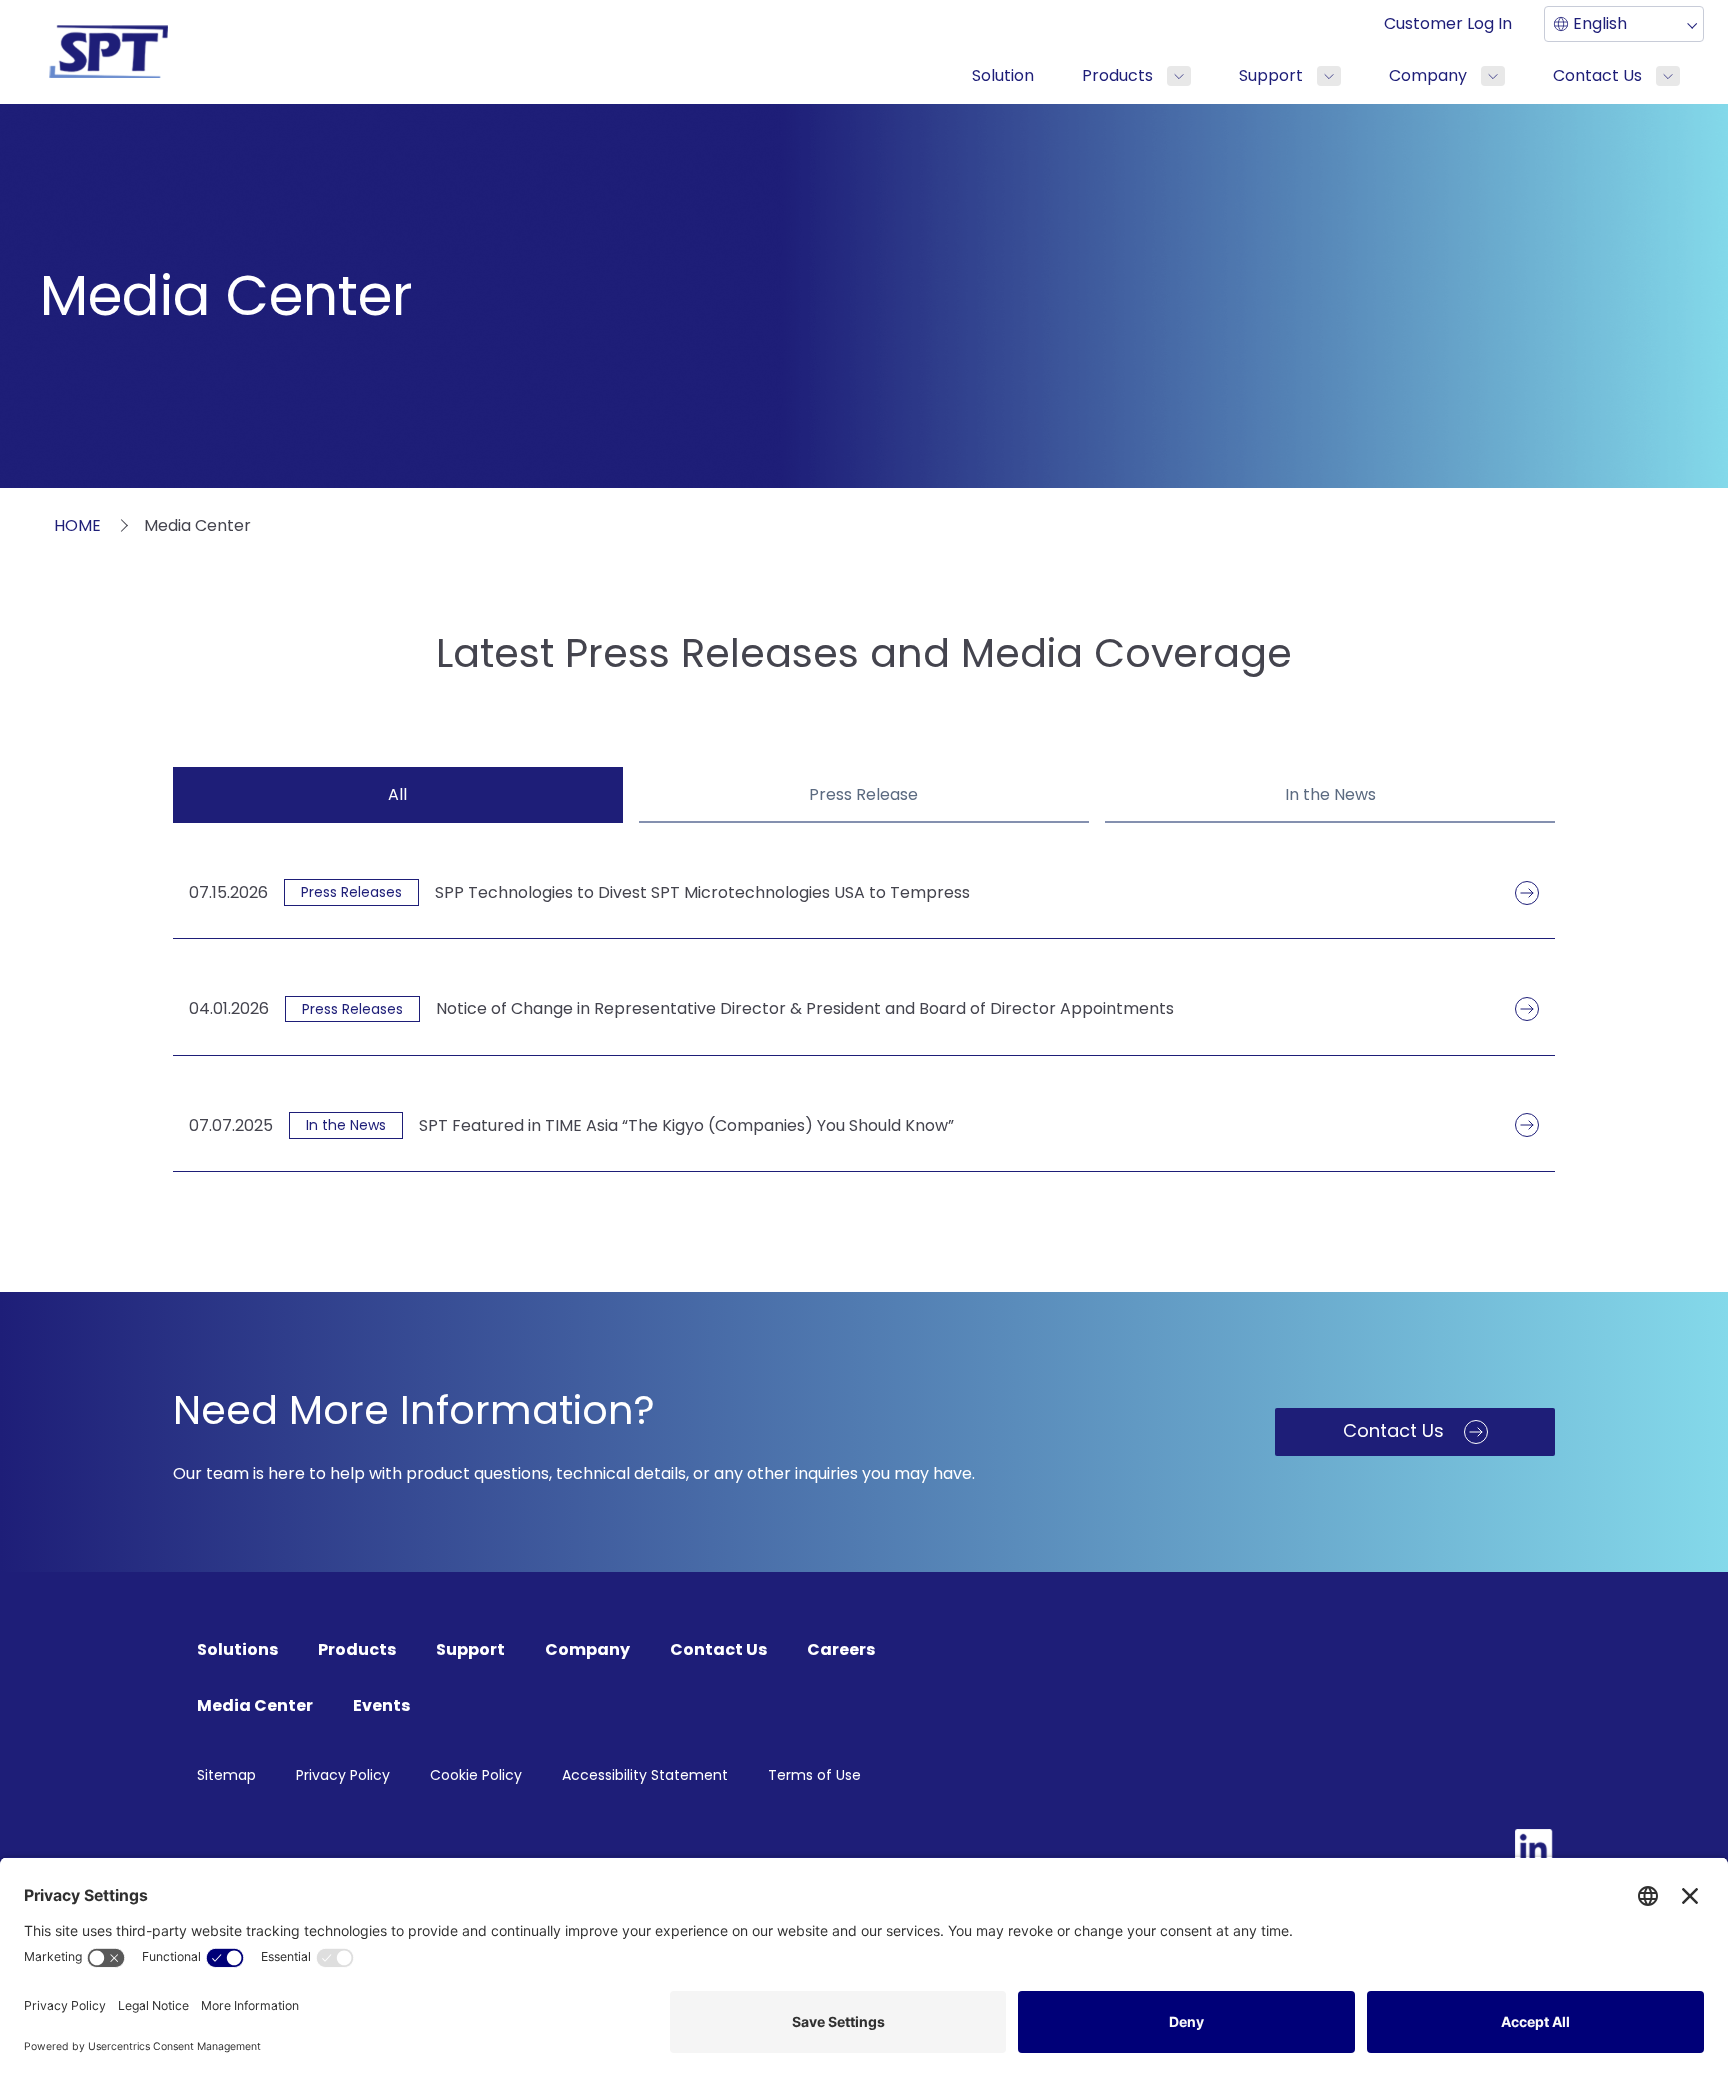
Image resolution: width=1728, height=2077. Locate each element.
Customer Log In (1448, 23)
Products (1117, 75)
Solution (1003, 75)
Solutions (237, 1649)
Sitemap (226, 1775)
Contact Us (1597, 75)
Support (1271, 75)
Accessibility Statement (645, 1775)
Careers (841, 1649)
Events (381, 1705)
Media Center (255, 1705)
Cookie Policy (476, 1775)
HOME (77, 525)
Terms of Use (814, 1775)
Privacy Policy (343, 1775)
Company (1428, 75)
